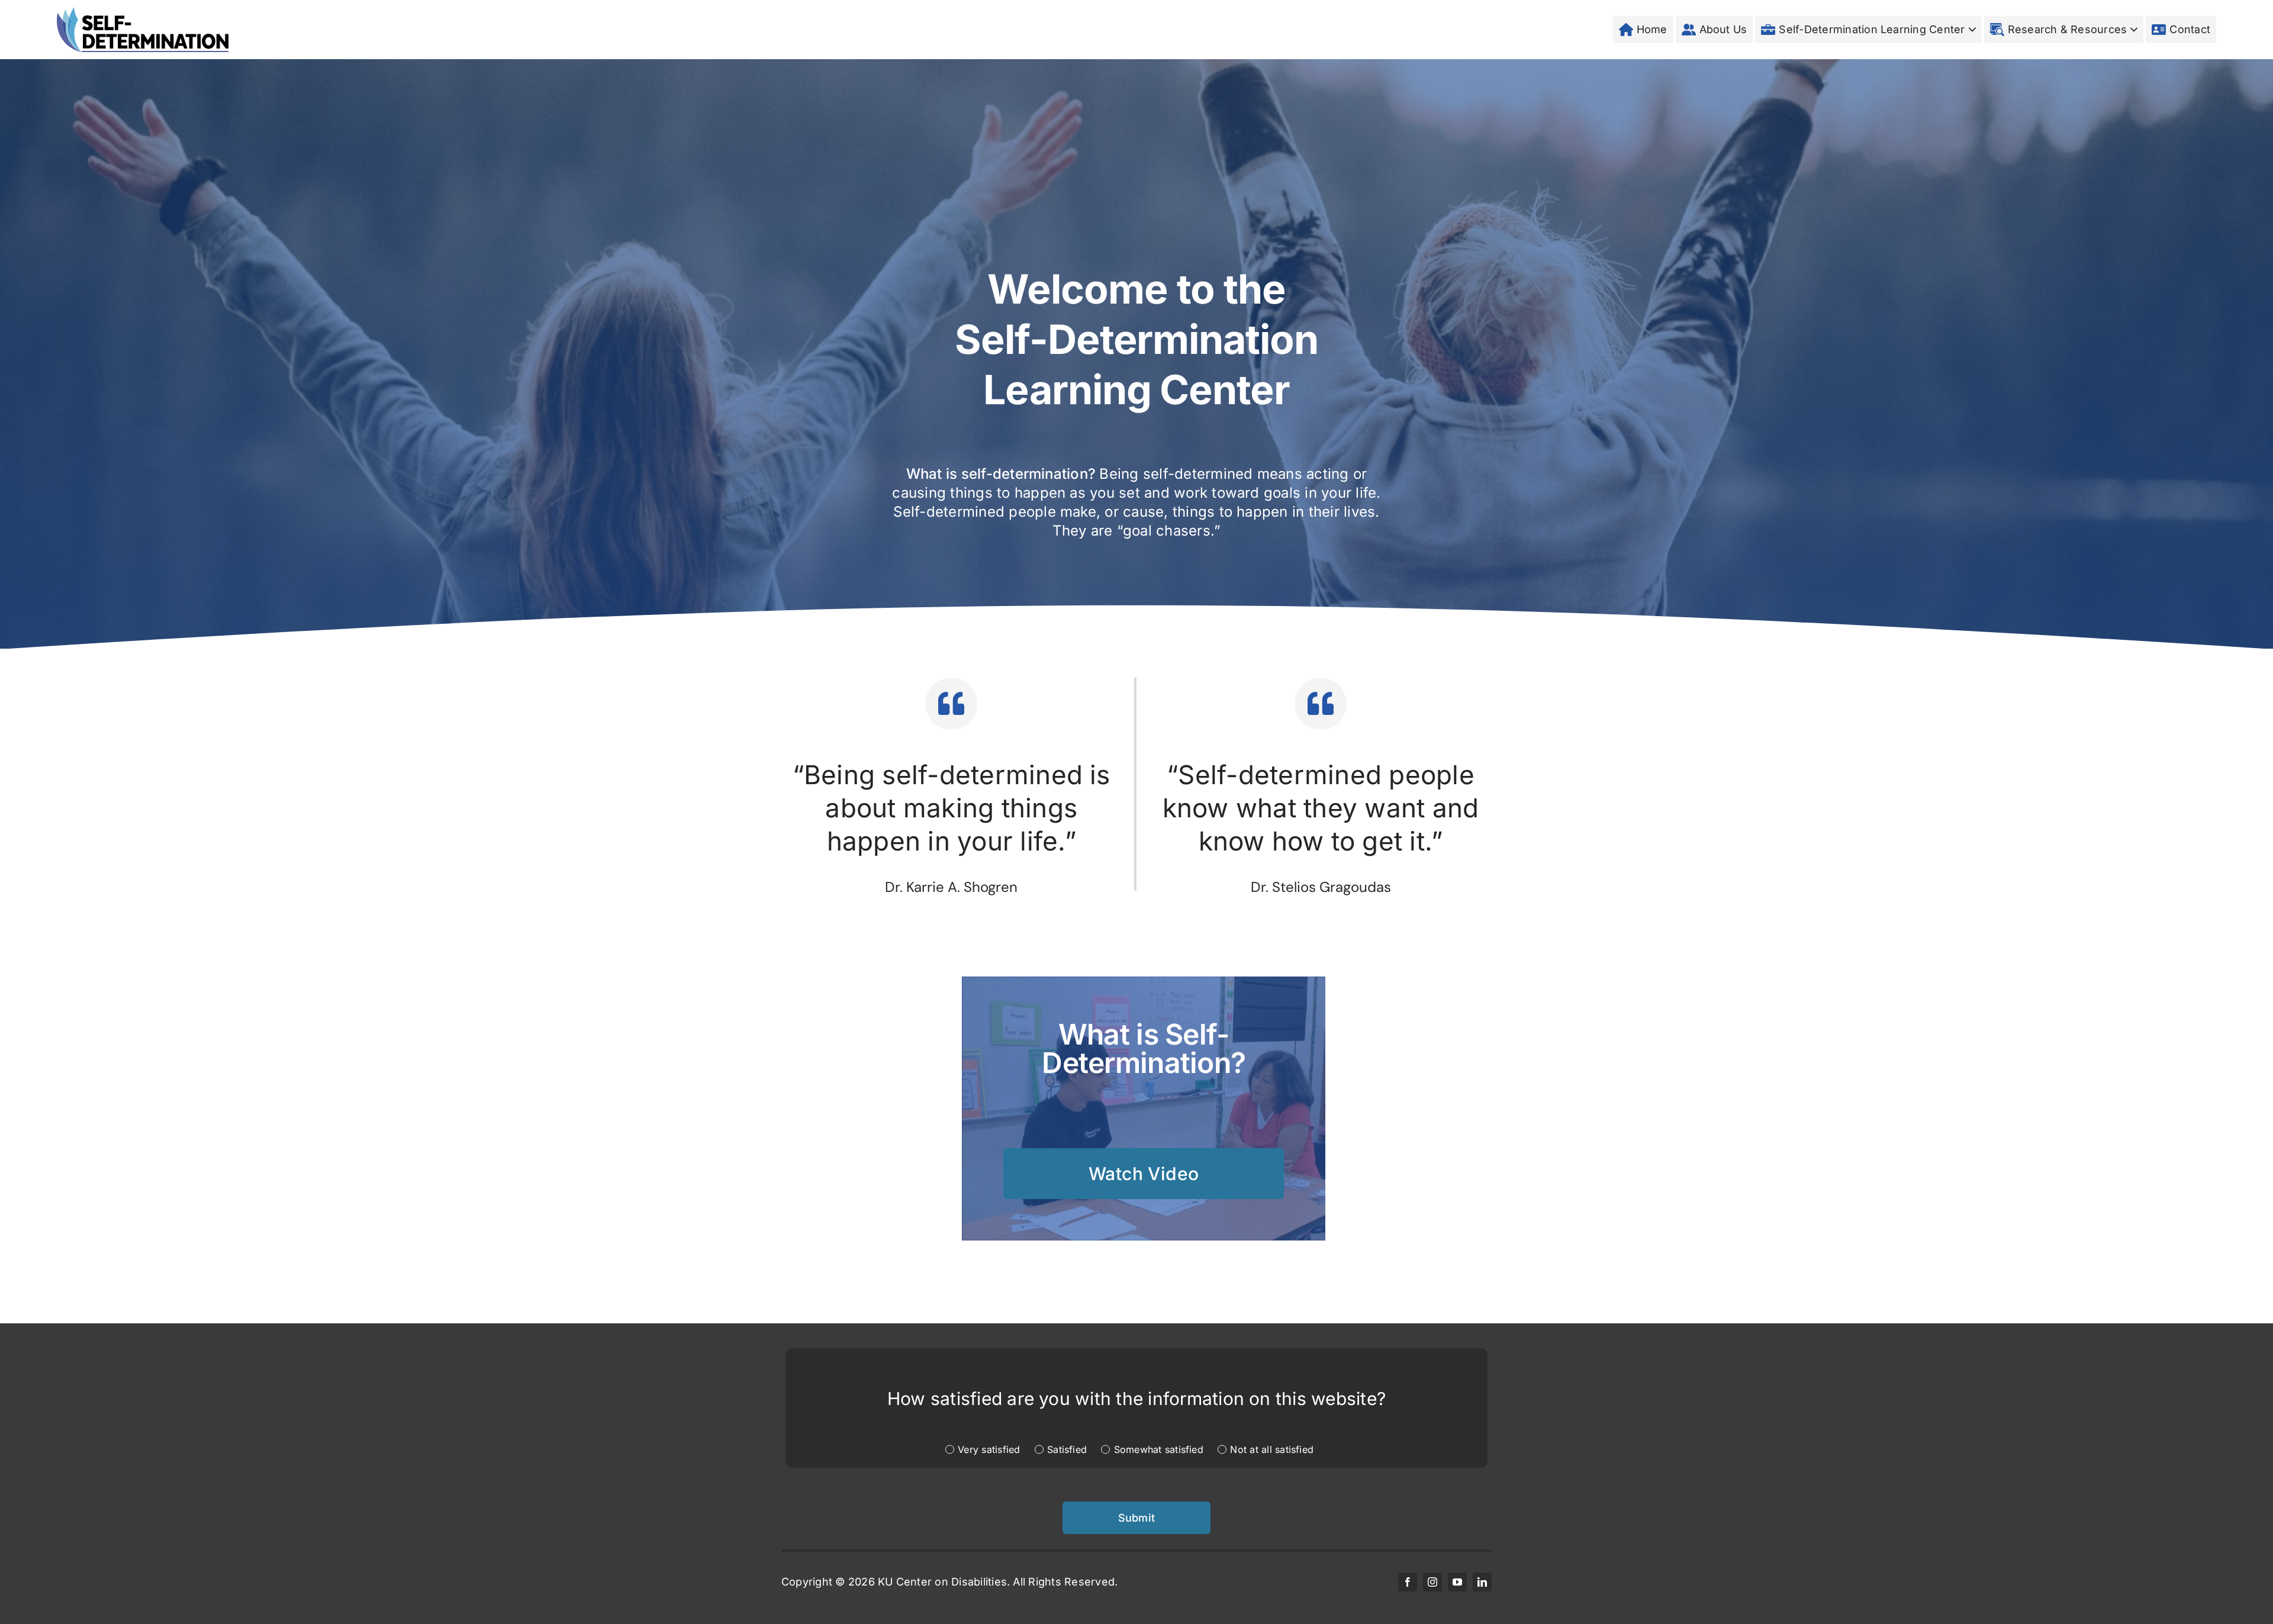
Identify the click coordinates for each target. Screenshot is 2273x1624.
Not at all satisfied (1272, 1449)
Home (1652, 29)
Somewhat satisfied (1159, 1449)
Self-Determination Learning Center (1872, 29)
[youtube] (1457, 1582)
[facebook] (1408, 1582)
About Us (1723, 29)
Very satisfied (989, 1449)
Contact (2190, 29)
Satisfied (1067, 1449)
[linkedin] (1482, 1582)
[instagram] (1432, 1582)
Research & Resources (2068, 29)
